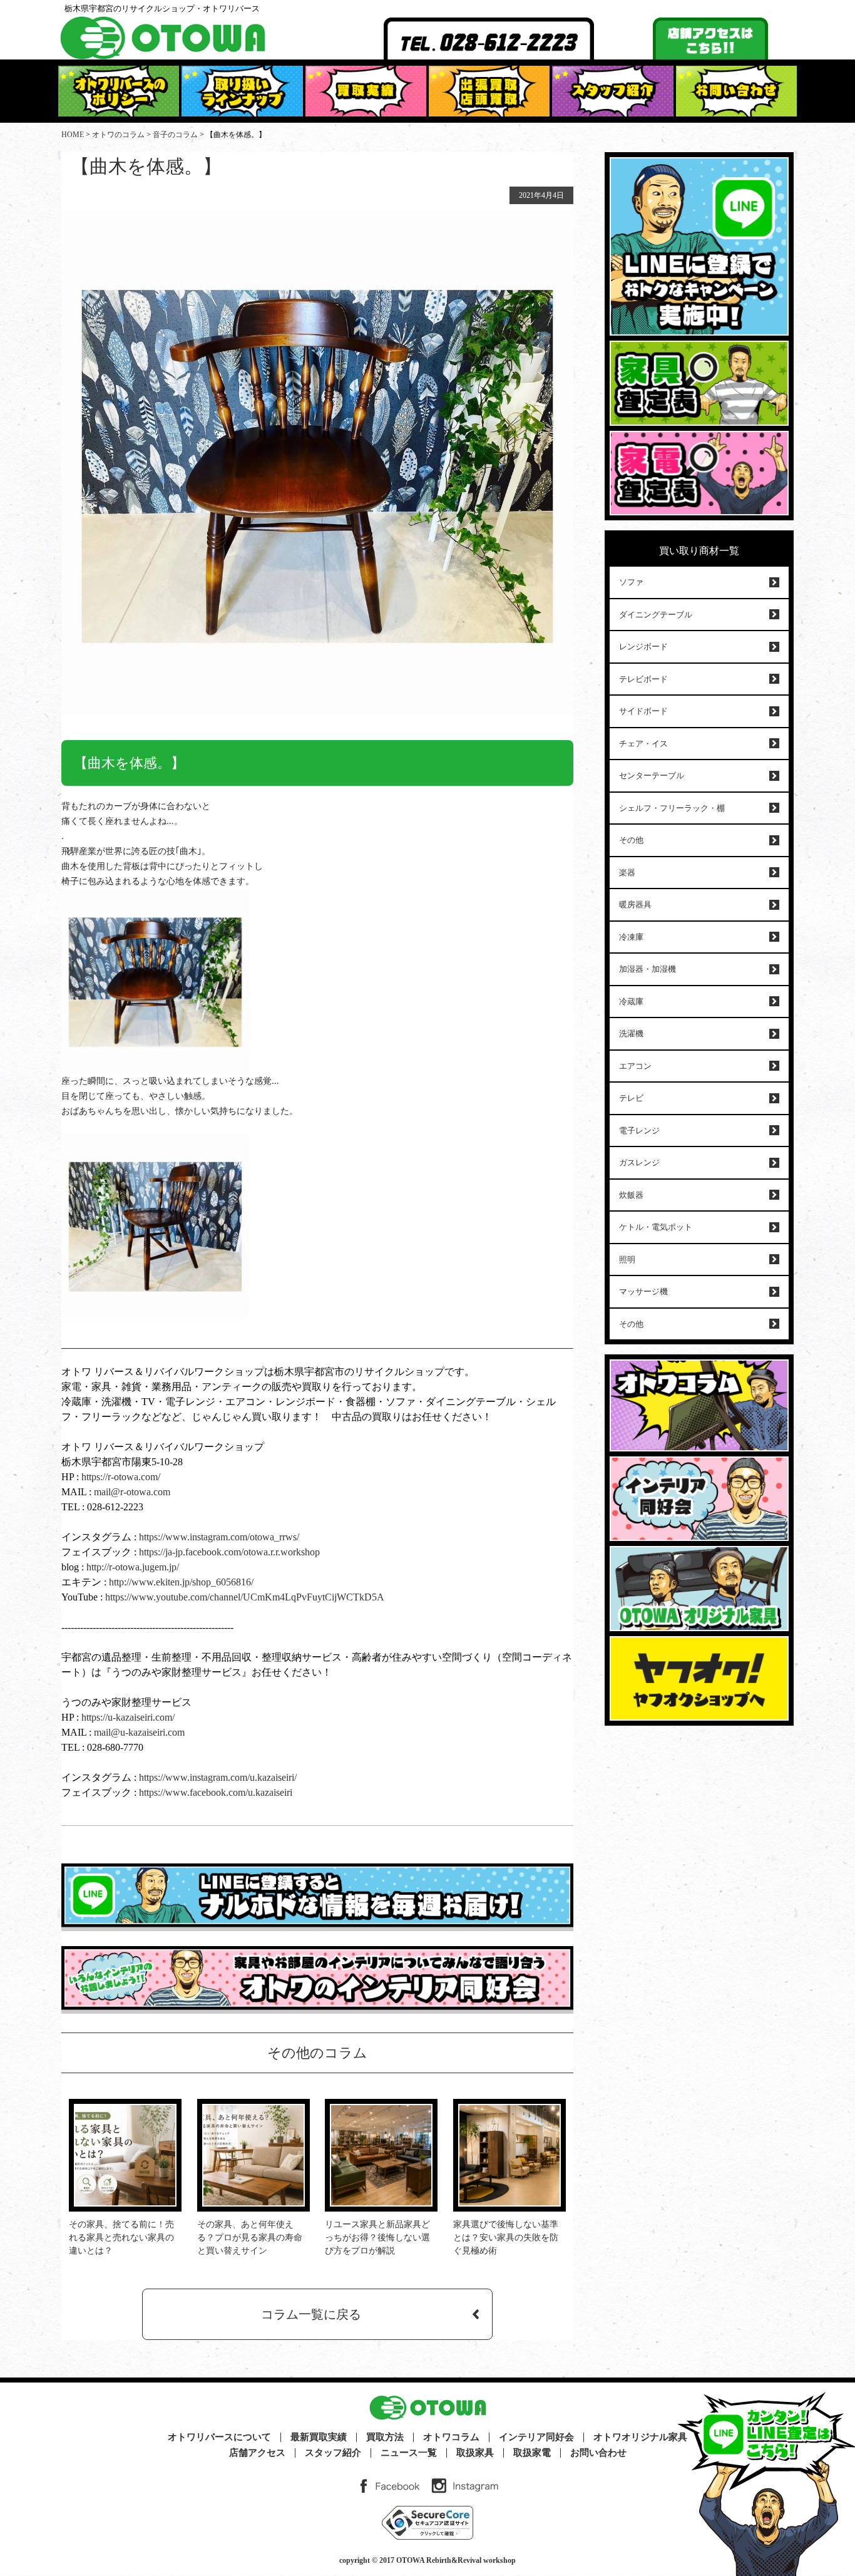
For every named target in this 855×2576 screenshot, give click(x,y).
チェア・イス (643, 744)
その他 (631, 840)
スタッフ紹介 (333, 2453)
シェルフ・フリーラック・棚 (672, 808)
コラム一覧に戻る (311, 2314)
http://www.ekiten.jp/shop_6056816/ (180, 1582)
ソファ (631, 582)
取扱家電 (532, 2453)
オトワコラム (451, 2437)
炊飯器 (631, 1195)
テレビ (631, 1098)
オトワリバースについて (219, 2437)
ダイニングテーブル (656, 615)
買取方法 (385, 2437)
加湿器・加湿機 (648, 969)
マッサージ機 (643, 1291)
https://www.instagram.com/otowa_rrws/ (218, 1537)
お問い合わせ (598, 2453)
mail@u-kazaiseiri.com (139, 1732)
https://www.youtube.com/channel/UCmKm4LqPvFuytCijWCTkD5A (245, 1597)
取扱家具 (475, 2453)
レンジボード (643, 647)
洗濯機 (631, 1033)
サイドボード (643, 711)
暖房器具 (635, 904)
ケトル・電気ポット (656, 1227)
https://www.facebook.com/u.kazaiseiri (216, 1792)
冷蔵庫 (631, 1002)
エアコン (635, 1066)
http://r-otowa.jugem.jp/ (133, 1567)
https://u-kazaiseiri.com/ (128, 1717)
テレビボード (643, 679)
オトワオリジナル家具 (640, 2437)
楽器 (627, 873)
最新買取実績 (319, 2437)
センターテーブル (652, 775)
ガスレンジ (639, 1162)
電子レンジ (639, 1131)
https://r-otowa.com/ (121, 1477)
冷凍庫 (631, 937)
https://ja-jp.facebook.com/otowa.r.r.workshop (229, 1552)
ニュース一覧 (409, 2453)
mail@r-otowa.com (132, 1492)
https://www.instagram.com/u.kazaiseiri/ (218, 1777)
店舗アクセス (257, 2453)
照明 (627, 1260)
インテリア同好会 (536, 2437)
